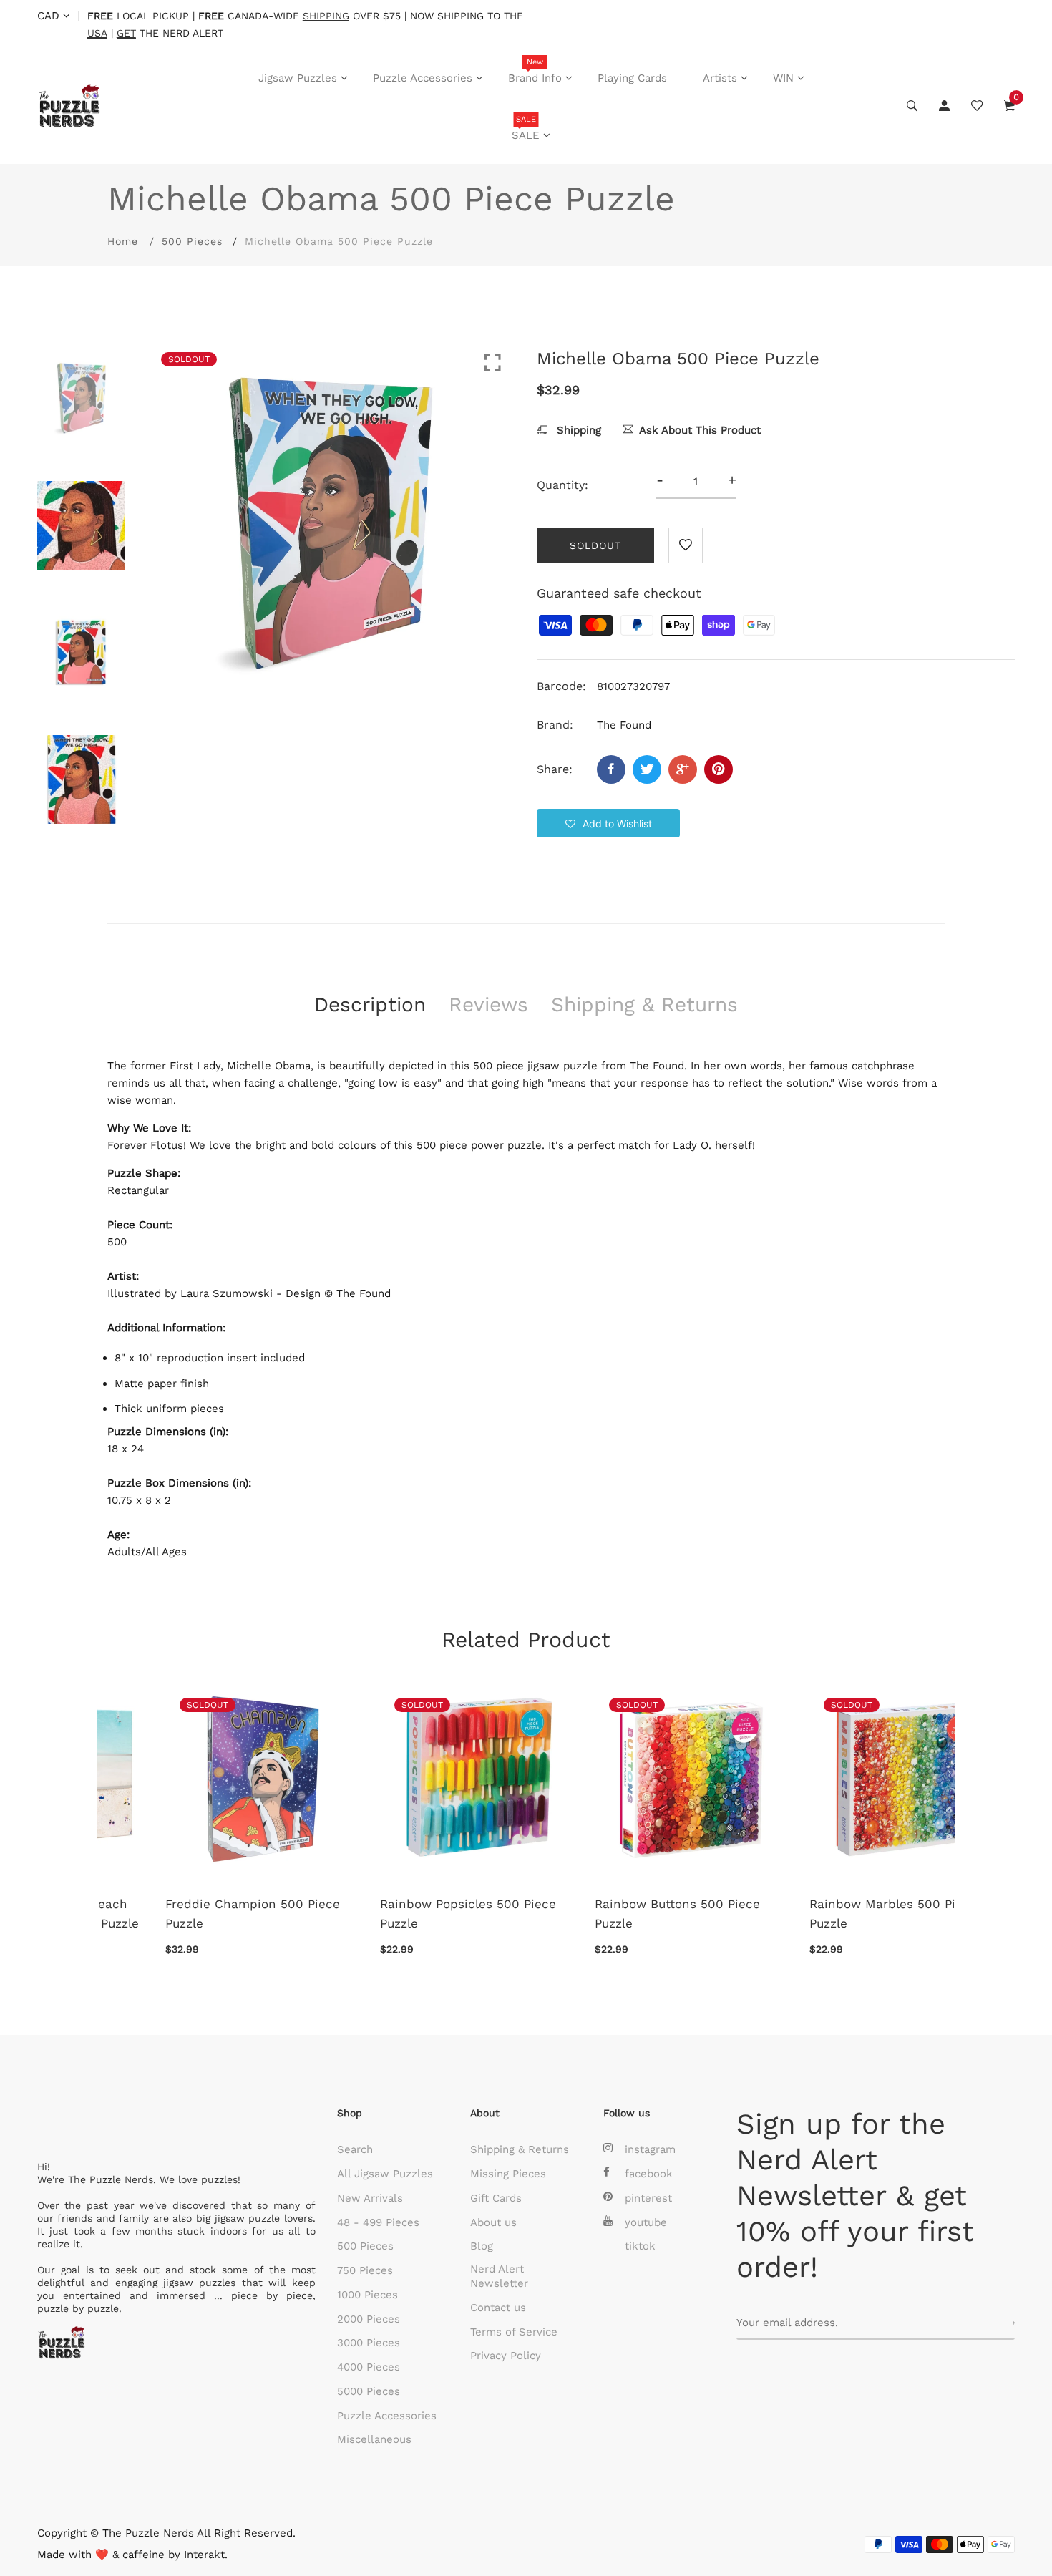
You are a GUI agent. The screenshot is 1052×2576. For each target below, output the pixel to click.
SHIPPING (326, 16)
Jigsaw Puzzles (298, 78)
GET (126, 33)
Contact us (498, 2308)
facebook (649, 2174)
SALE (526, 128)
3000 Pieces (369, 2343)
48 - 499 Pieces (378, 2222)
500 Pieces (192, 241)
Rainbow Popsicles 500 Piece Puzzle (195, 1914)
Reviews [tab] (488, 1005)
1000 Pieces (367, 2295)
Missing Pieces (508, 2174)
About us (493, 2222)
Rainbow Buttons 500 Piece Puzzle (405, 1914)
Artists (720, 78)
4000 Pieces (369, 2367)
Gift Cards (496, 2198)
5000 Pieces (369, 2391)
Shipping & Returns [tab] (644, 1005)
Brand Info (535, 71)
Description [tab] (370, 1005)
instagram (650, 2149)
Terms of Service (514, 2332)
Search (355, 2149)
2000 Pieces (369, 2319)
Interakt (204, 2555)
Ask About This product (700, 430)
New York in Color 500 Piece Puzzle (837, 1914)
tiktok (640, 2246)
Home (123, 241)
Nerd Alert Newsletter (499, 2276)
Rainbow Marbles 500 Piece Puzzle (620, 1914)
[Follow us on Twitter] (647, 769)
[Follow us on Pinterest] (719, 769)
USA (97, 33)
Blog (482, 2246)
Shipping (577, 430)
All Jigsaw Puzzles (385, 2174)
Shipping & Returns (520, 2149)
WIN (783, 78)
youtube (646, 2222)
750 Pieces (365, 2270)
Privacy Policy (506, 2356)
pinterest (648, 2198)
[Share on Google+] (683, 769)
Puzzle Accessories (423, 78)
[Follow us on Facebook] (611, 769)
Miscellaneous (374, 2439)
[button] (608, 823)
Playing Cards (632, 78)
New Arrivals (370, 2198)
